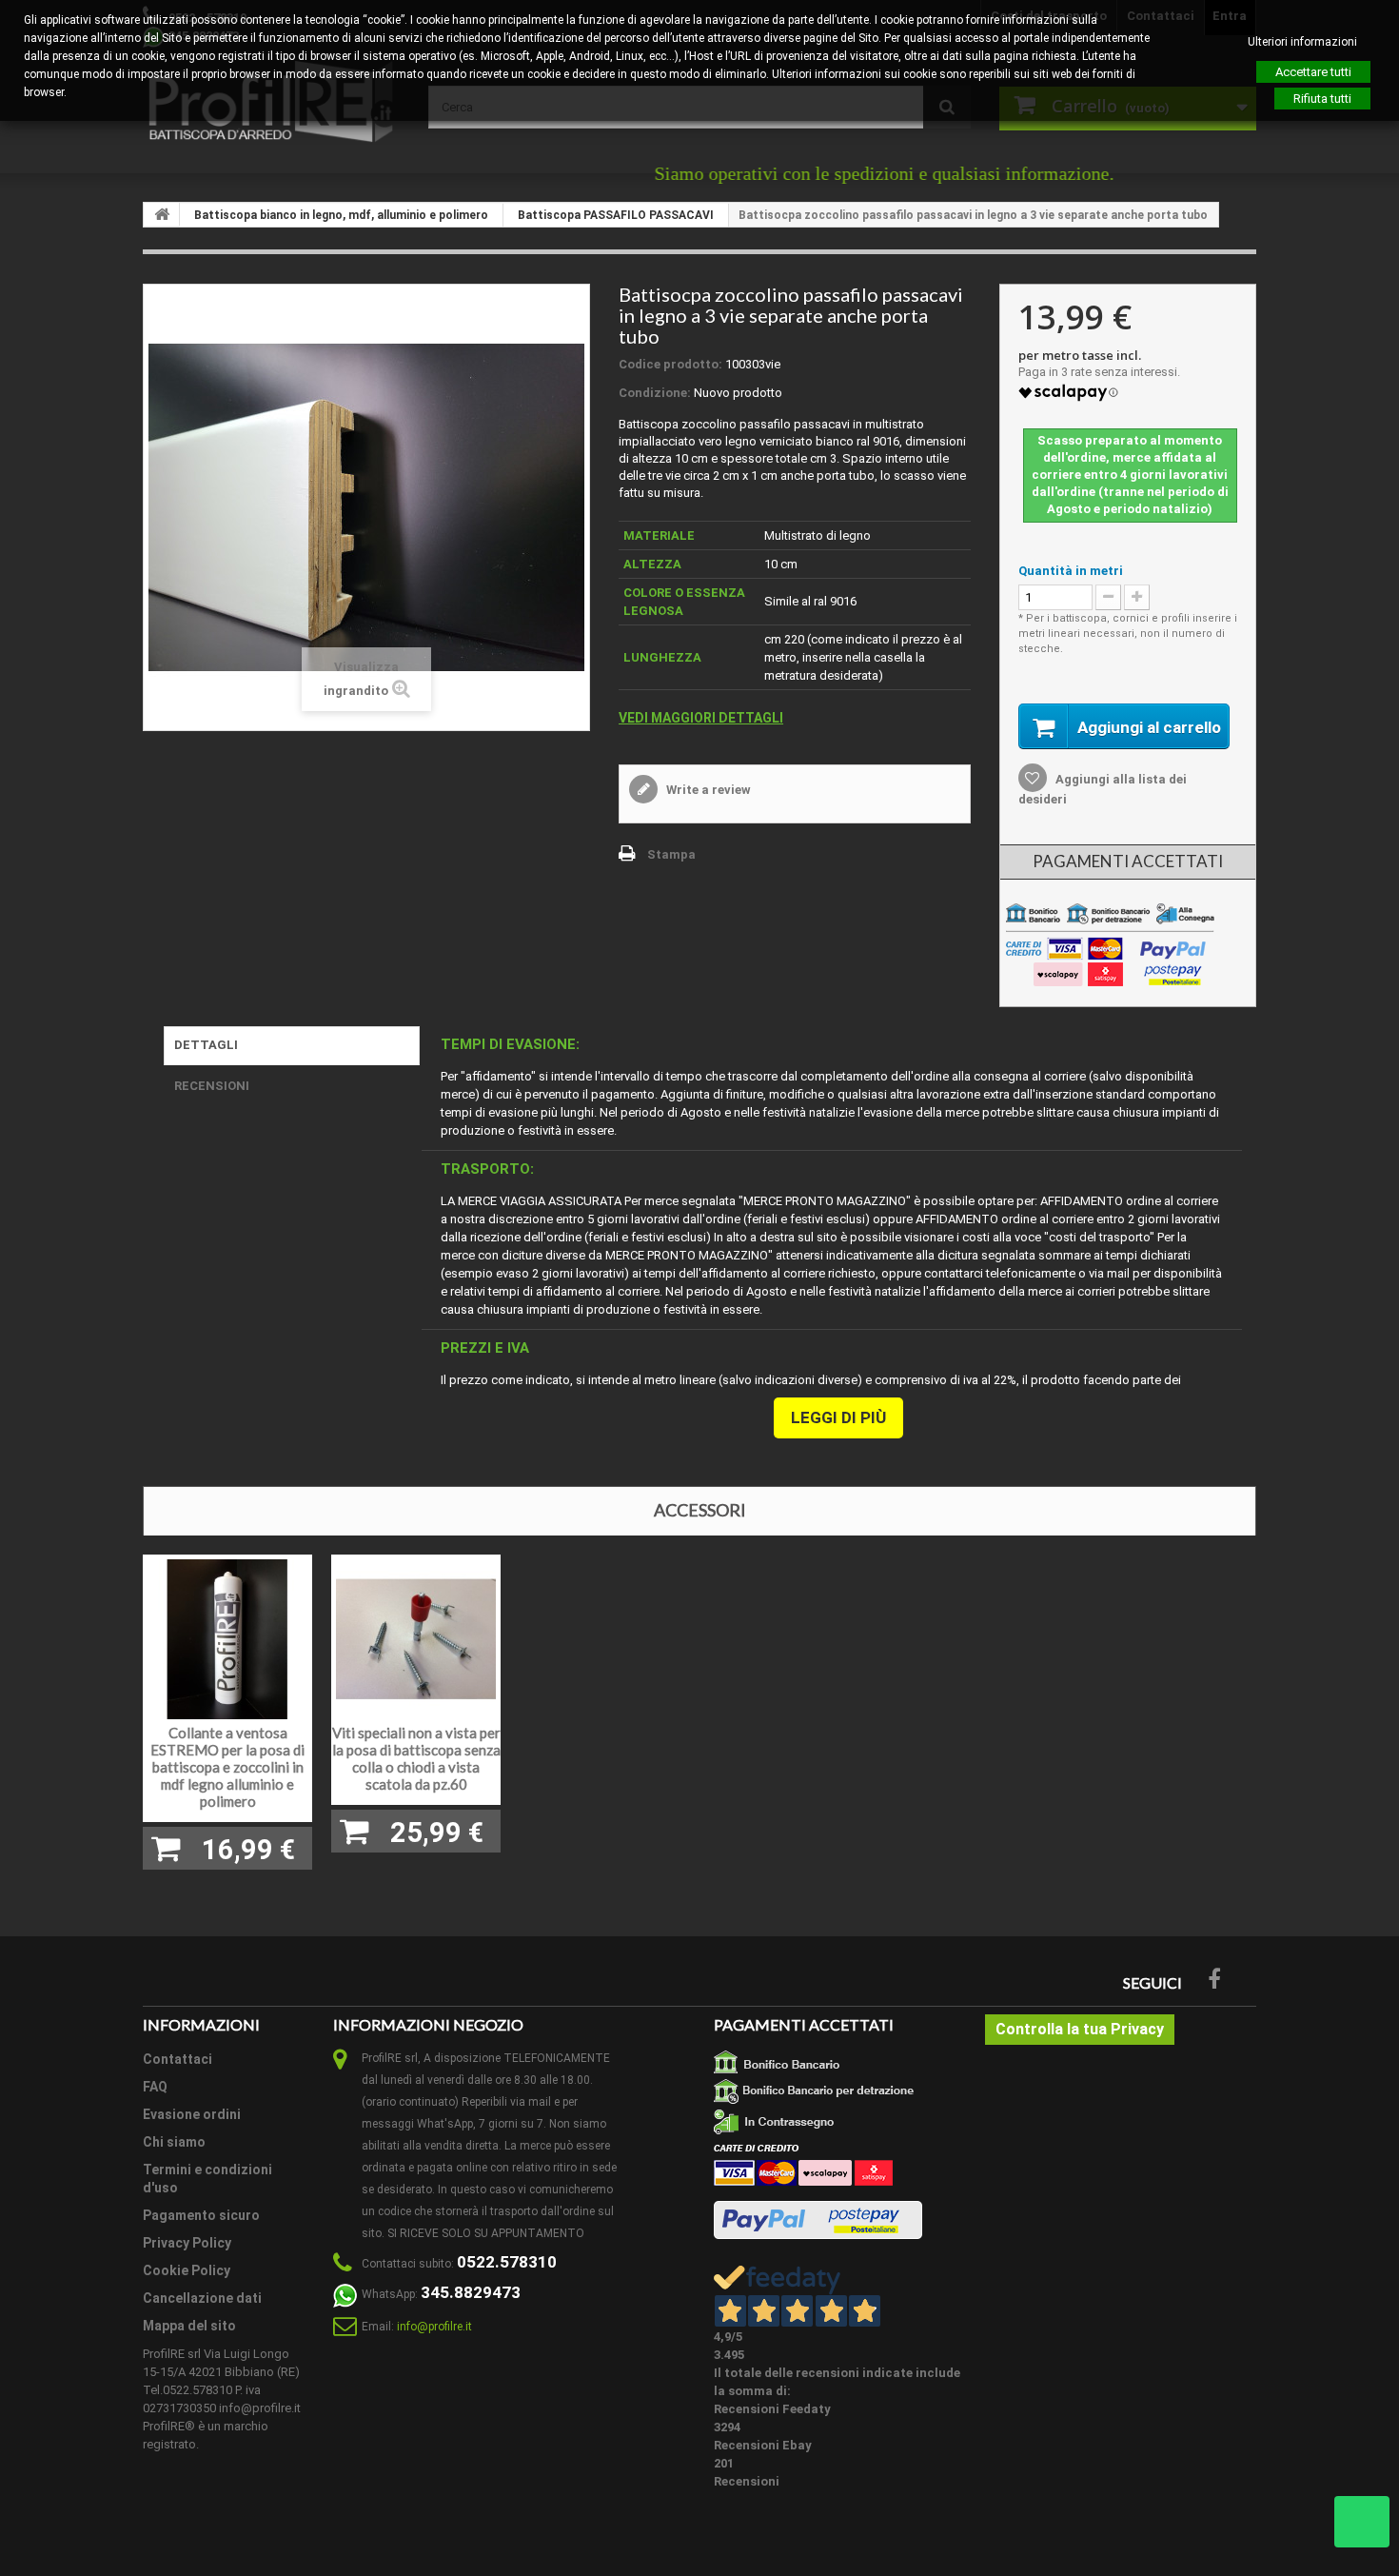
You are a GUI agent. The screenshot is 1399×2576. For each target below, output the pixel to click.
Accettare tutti (1313, 72)
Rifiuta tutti (1322, 99)
